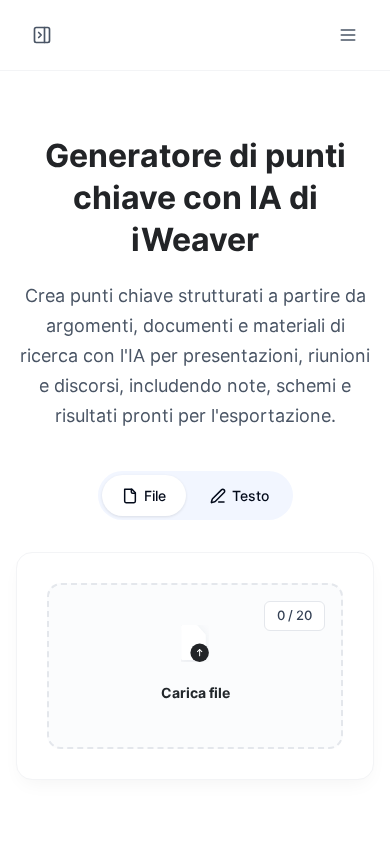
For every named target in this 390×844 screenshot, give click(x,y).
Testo (250, 495)
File (155, 495)
